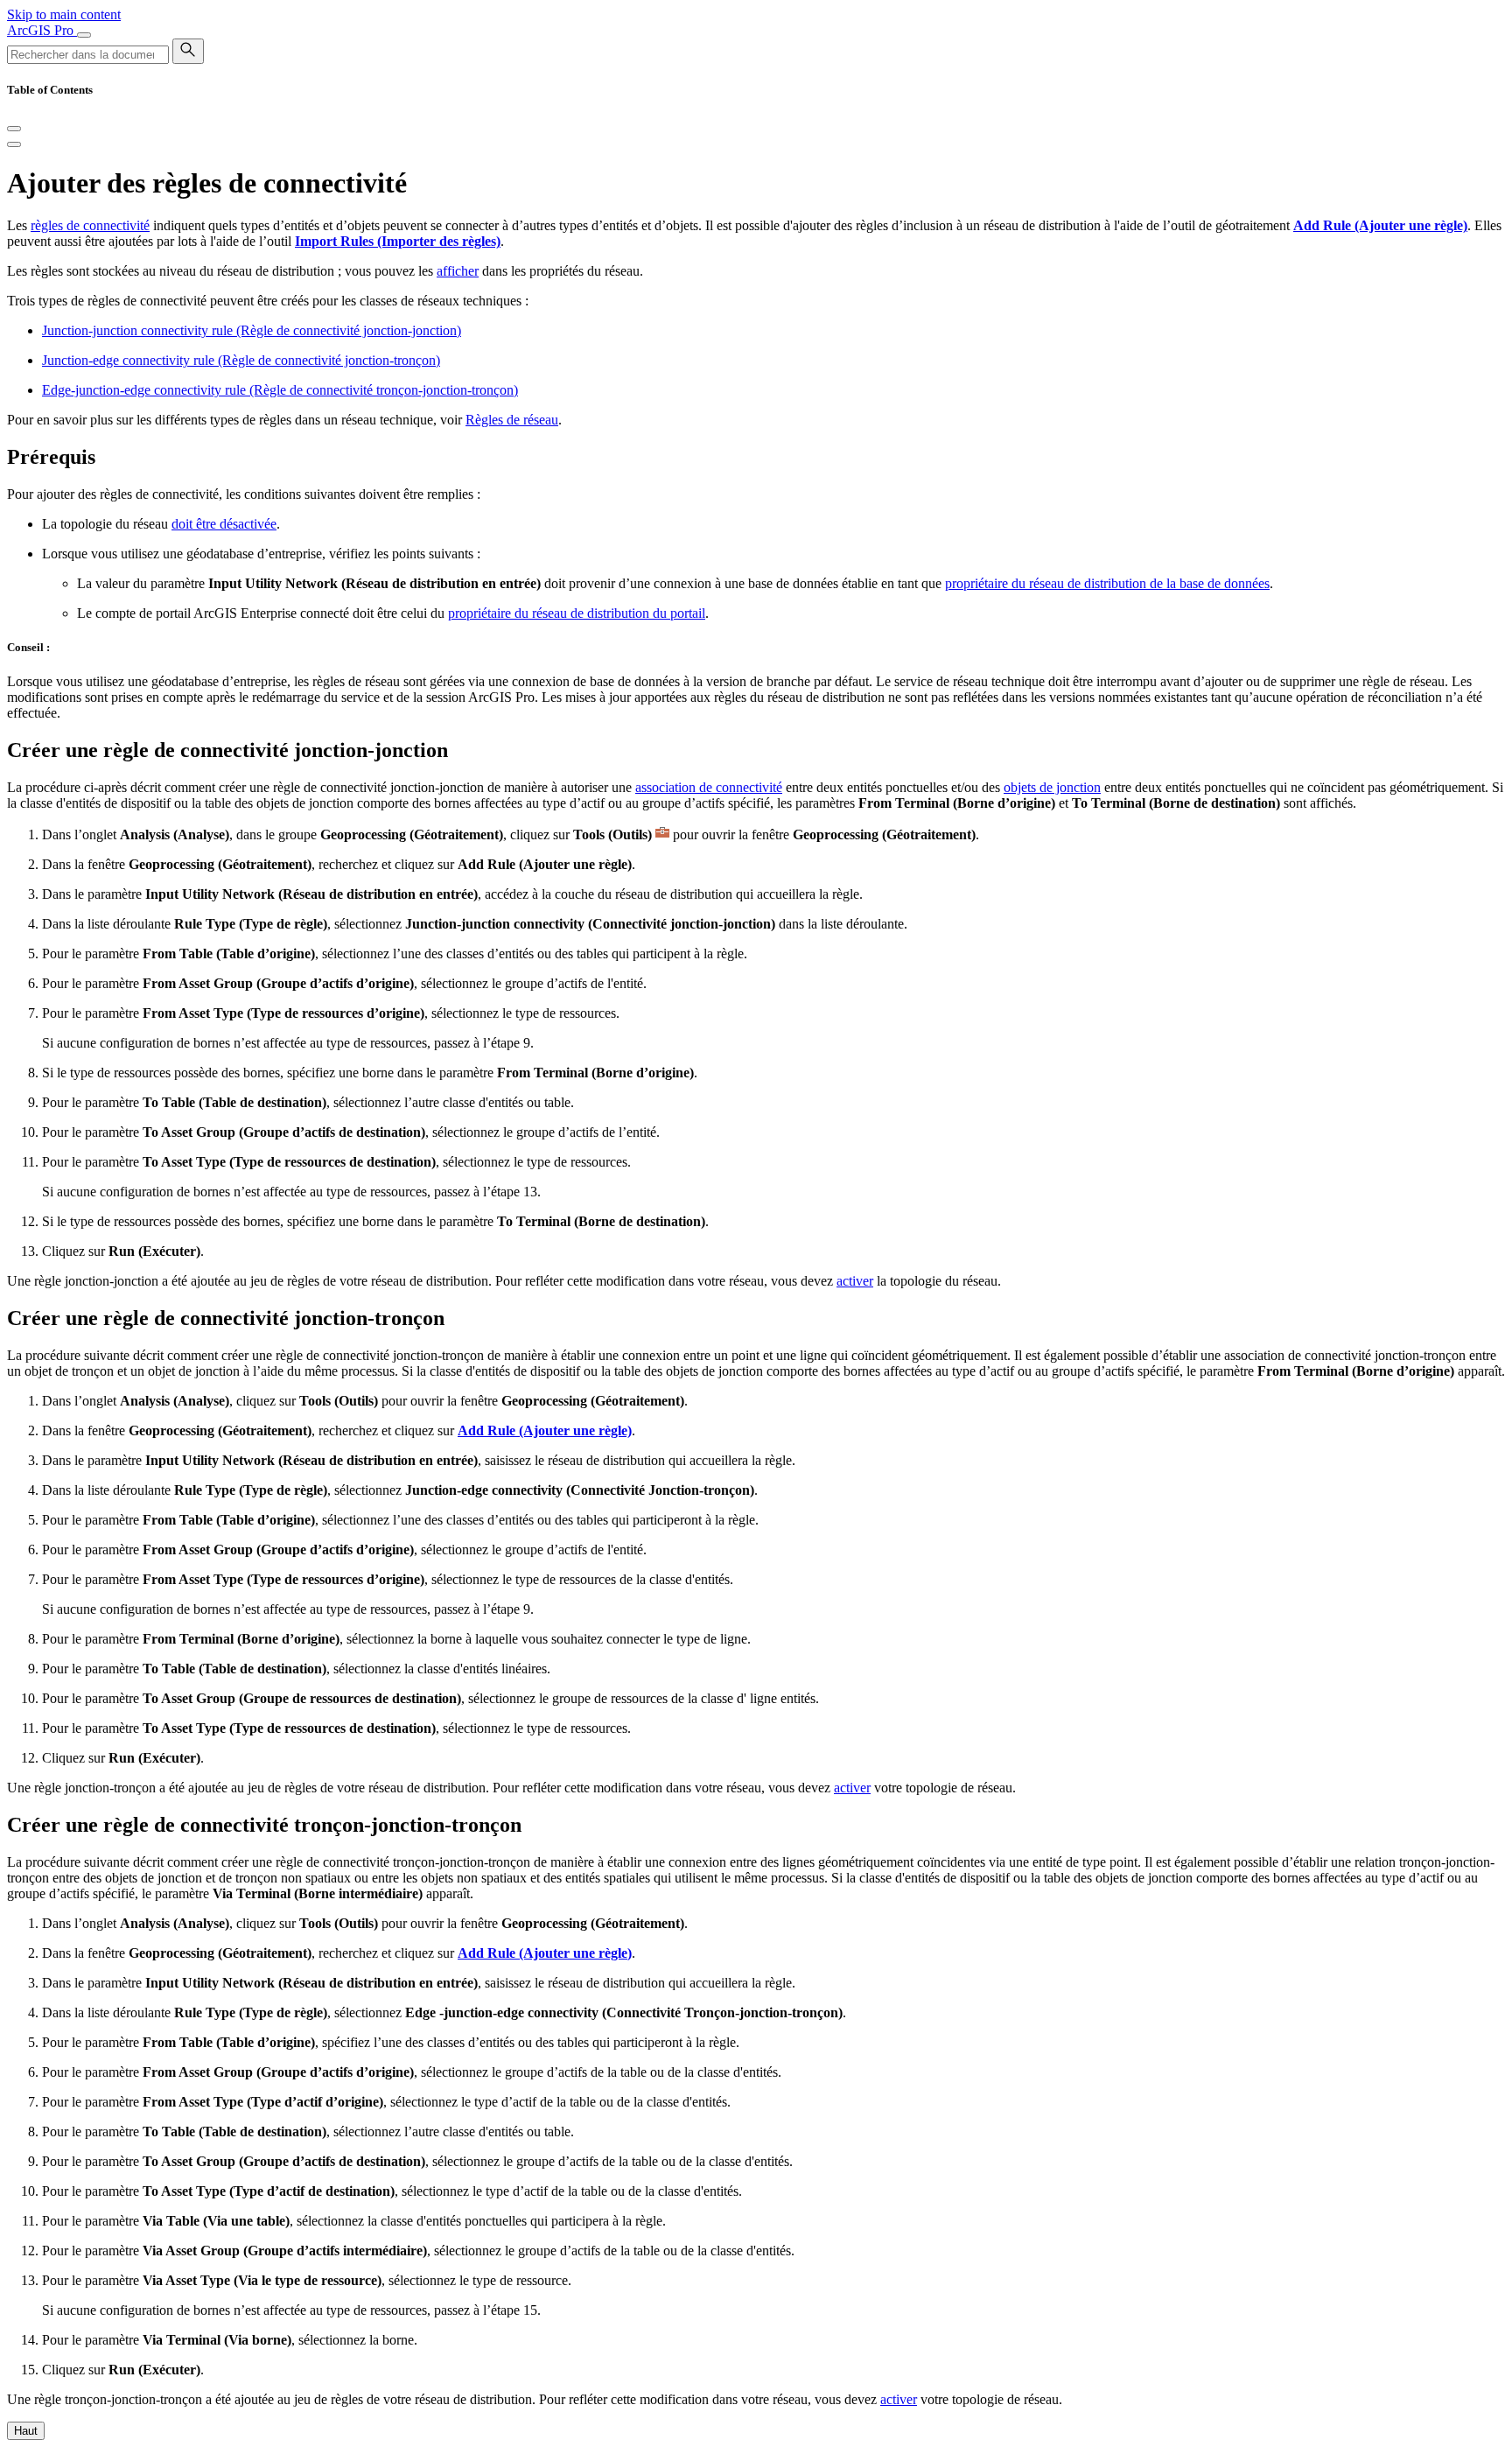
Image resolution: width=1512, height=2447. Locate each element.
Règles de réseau (512, 420)
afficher (458, 271)
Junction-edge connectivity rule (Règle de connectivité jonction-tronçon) (241, 360)
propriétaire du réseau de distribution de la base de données (1107, 583)
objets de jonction (1052, 787)
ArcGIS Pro (42, 30)
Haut (26, 2431)
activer (855, 1281)
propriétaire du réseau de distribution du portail (577, 613)
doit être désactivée (224, 524)
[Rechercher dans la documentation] (188, 51)
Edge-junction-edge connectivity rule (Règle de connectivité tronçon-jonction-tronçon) (280, 390)
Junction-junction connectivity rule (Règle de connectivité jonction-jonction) (252, 330)
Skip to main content (64, 14)
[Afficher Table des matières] (14, 144)
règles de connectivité (90, 225)
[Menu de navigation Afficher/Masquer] (84, 35)
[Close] (14, 129)
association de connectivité (709, 787)
